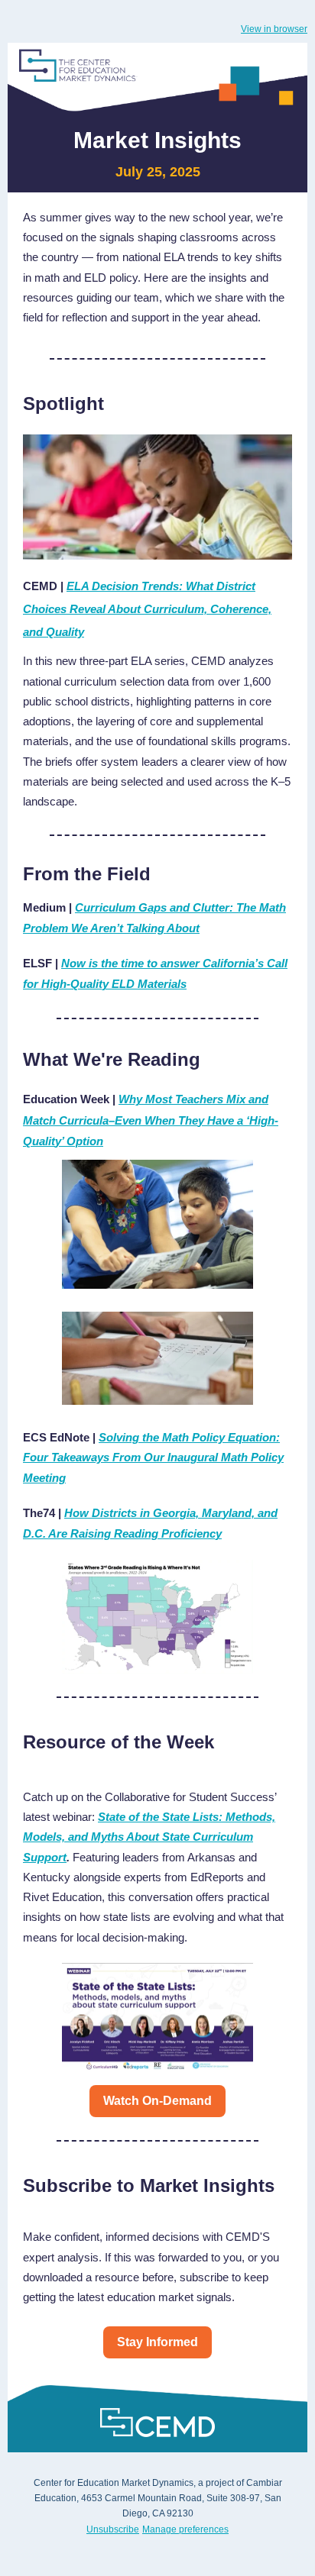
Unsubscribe (113, 2529)
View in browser (274, 29)
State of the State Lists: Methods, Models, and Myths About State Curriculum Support (149, 1837)
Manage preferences (185, 2529)
